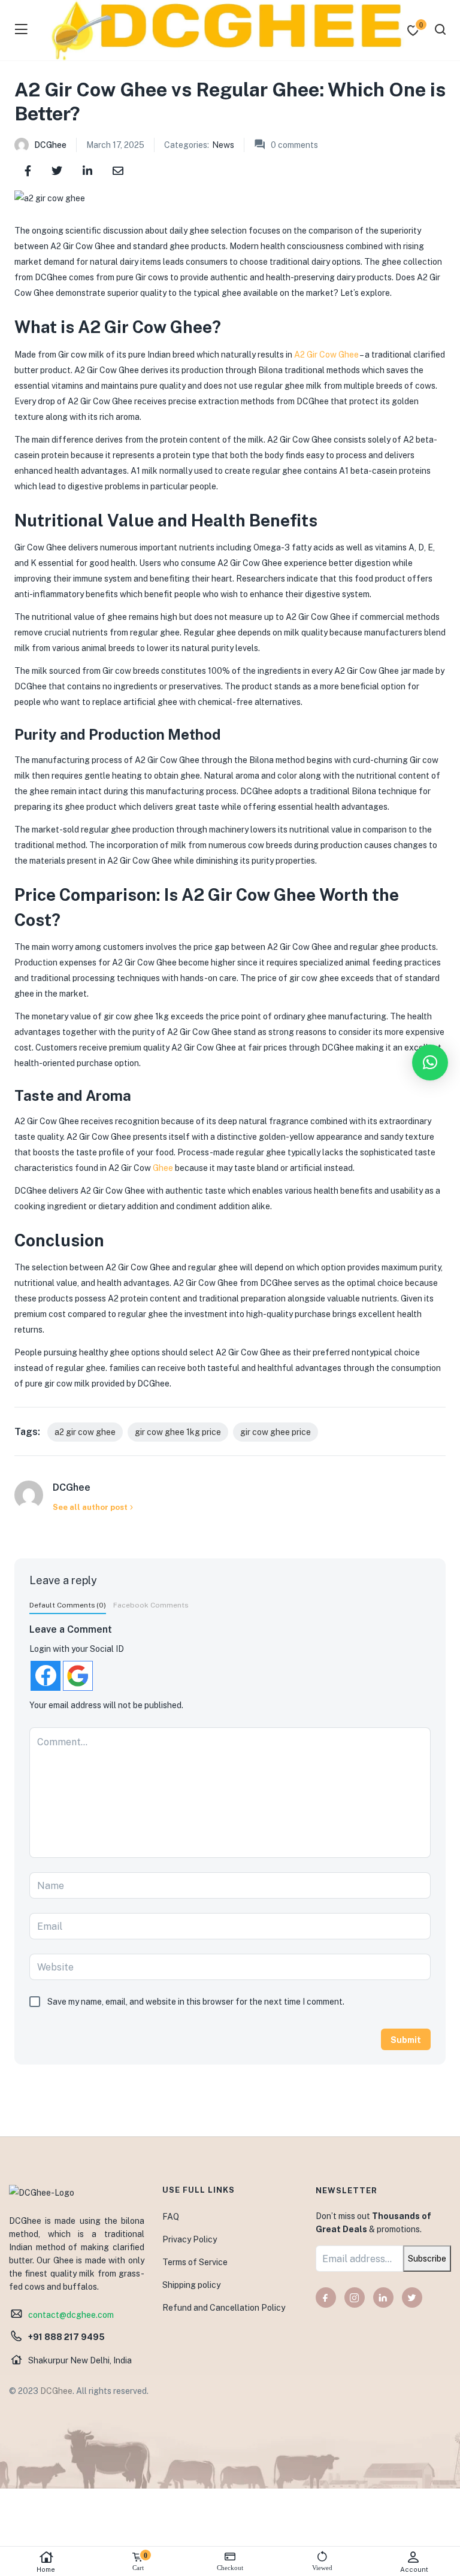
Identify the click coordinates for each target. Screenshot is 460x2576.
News (223, 145)
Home (46, 2569)
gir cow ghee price (276, 1432)
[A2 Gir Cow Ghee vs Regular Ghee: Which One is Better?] (28, 170)
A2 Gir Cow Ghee (326, 355)
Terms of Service (195, 2262)
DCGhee (50, 145)
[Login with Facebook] (46, 1676)
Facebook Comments (151, 1605)
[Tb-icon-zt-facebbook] (326, 2297)
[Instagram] (355, 2297)
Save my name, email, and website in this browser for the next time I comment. (196, 2002)
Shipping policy (191, 2285)
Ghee (163, 1168)
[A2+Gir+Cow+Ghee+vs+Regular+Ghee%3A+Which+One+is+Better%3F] (57, 170)
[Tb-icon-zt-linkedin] (383, 2297)
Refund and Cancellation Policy (224, 2308)
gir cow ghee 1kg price (178, 1432)
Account (414, 2569)
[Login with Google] (78, 1676)
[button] (430, 1063)
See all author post (90, 1507)
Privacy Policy (190, 2239)
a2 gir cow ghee (85, 1432)
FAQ (171, 2217)
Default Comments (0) (68, 1605)
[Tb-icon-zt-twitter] (412, 2297)
